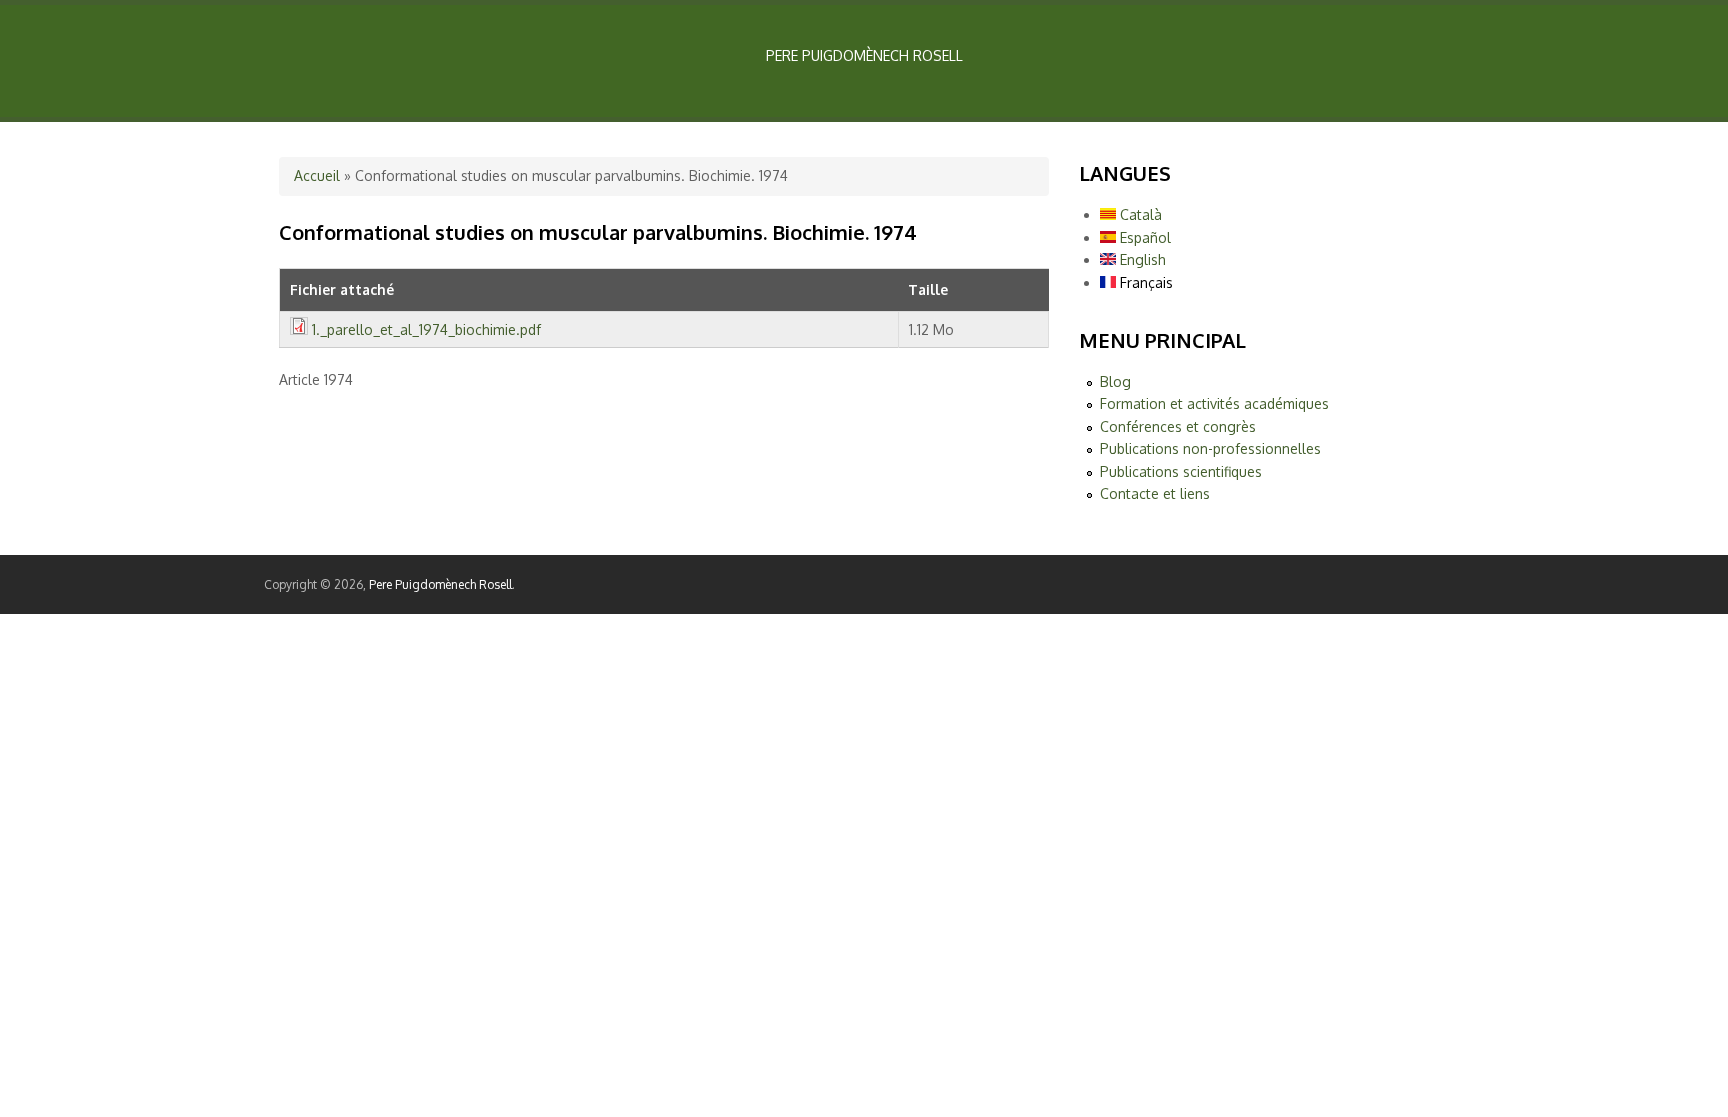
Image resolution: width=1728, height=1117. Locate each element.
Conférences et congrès (1178, 426)
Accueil (317, 175)
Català (1139, 214)
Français (1144, 282)
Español (1143, 237)
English (1141, 259)
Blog (1115, 381)
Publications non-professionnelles (1210, 448)
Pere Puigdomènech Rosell (440, 584)
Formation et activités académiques (1214, 403)
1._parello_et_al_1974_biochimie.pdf (426, 329)
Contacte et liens (1155, 493)
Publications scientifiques (1181, 471)
